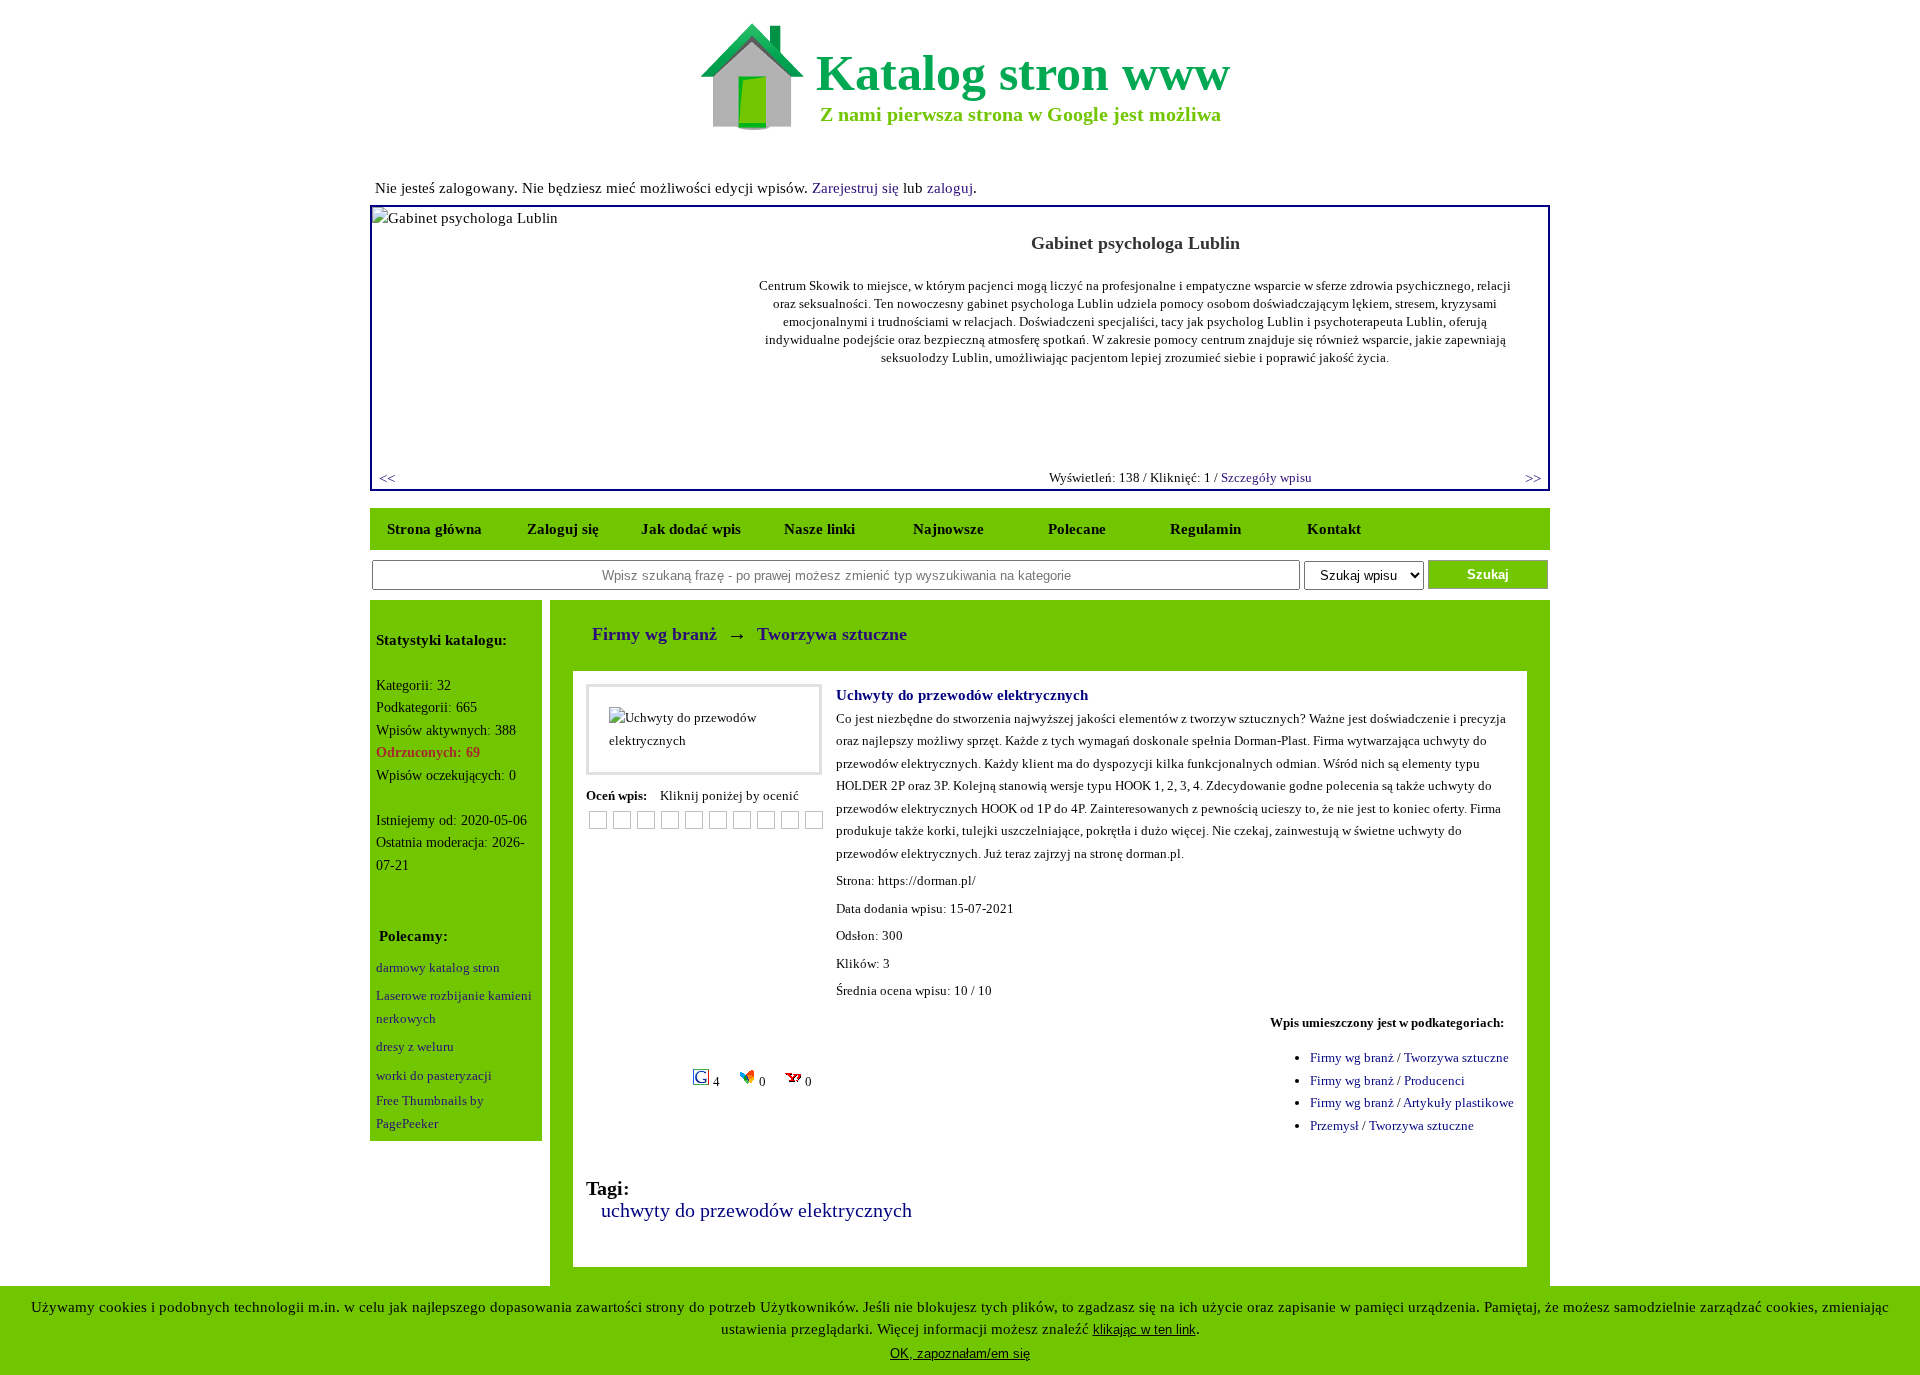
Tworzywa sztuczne (832, 634)
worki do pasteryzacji (434, 1075)
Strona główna (434, 529)
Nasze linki (819, 529)
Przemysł (1334, 1125)
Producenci (1434, 1080)
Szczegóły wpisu (1266, 477)
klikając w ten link (1144, 1329)
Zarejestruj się (855, 188)
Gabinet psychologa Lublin (1135, 243)
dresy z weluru (415, 1046)
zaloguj (950, 188)
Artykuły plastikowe (1458, 1102)
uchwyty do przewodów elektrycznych (756, 1210)
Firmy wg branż (654, 634)
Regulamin (1205, 529)
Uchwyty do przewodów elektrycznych (962, 695)
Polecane (1077, 529)
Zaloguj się (563, 529)
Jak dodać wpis (691, 529)
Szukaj (1488, 574)
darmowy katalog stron (438, 967)
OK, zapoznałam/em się (960, 1353)
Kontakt (1334, 529)
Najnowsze (948, 529)
